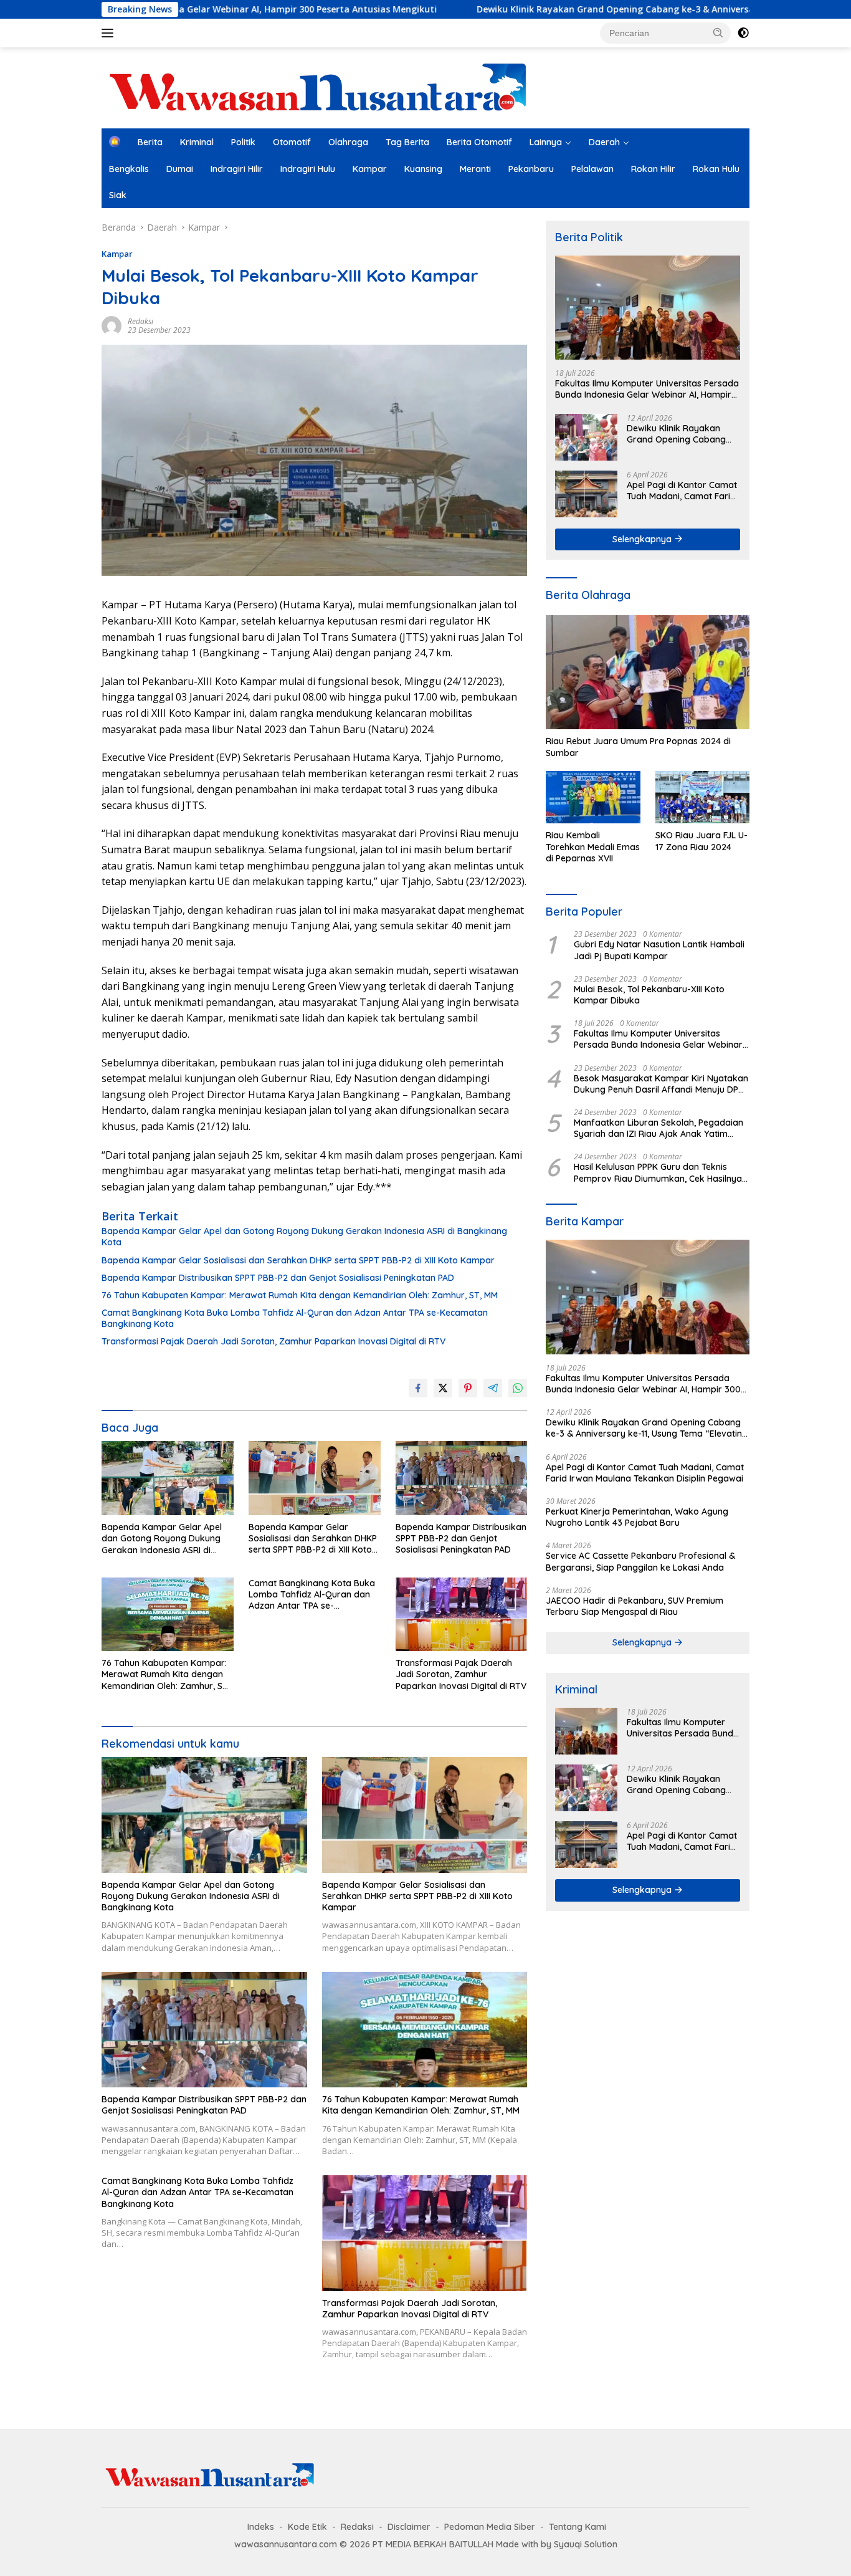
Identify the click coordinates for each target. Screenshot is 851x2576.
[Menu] (110, 33)
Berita (150, 142)
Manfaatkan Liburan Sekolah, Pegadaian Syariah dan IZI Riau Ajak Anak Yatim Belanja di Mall (658, 1128)
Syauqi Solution (586, 2544)
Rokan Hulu (716, 169)
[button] (718, 32)
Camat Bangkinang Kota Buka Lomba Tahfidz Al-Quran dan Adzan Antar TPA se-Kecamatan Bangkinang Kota (295, 1318)
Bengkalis (129, 169)
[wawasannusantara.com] (320, 87)
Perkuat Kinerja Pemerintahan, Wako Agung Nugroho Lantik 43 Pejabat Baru (637, 1517)
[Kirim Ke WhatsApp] (518, 1388)
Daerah (604, 142)
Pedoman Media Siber (490, 2527)
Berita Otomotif (479, 142)
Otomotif (292, 142)
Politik (243, 142)
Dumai (180, 169)
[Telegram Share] (493, 1388)
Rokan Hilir (653, 169)
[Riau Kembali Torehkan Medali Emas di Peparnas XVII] (593, 797)
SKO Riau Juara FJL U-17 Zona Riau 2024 (701, 841)
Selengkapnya (643, 539)
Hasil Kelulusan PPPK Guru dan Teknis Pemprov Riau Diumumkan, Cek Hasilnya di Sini (658, 1172)
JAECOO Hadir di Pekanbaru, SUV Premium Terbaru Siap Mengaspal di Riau (635, 1606)
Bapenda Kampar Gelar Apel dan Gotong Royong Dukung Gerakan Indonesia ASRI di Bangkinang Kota (304, 1237)
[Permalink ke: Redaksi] (112, 324)
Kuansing (423, 169)
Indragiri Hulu (308, 169)
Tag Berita (407, 142)
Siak (118, 195)
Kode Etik (307, 2527)
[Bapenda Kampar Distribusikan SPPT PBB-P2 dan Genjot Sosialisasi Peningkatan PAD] (462, 1478)
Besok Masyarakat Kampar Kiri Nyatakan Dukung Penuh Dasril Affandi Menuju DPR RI (661, 1084)
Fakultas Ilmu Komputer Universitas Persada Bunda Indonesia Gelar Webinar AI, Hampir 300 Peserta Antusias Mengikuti (647, 389)
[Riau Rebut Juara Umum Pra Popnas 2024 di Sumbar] (648, 673)
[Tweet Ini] (443, 1388)
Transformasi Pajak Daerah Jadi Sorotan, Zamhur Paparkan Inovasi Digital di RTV (273, 1341)
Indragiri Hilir (237, 169)
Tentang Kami (578, 2527)
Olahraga (348, 142)
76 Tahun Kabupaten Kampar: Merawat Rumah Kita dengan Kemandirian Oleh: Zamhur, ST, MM (300, 1295)
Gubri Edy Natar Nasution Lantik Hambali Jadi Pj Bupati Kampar (659, 950)
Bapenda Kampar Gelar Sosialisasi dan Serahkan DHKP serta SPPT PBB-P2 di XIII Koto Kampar (298, 1260)
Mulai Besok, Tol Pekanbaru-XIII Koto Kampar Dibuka (649, 995)
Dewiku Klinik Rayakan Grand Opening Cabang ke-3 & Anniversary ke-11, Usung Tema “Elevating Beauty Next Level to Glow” (683, 434)
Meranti (475, 169)
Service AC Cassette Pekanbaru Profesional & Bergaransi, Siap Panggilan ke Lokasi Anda (640, 1561)
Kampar (370, 169)
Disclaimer (409, 2527)
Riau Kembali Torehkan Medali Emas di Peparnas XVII (593, 846)
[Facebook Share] (418, 1388)
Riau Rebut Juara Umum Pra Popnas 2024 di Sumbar (638, 747)
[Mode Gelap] (743, 33)
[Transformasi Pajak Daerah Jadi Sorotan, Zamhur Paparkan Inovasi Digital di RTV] (462, 1615)
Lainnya (546, 142)
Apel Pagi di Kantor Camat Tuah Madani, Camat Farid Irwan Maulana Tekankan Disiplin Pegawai (682, 491)
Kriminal (197, 142)
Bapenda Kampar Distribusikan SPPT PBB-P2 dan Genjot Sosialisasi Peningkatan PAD (278, 1278)
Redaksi (140, 321)
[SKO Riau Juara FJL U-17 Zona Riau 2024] (702, 797)
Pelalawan (592, 169)
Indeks (261, 2527)
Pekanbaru (531, 169)
